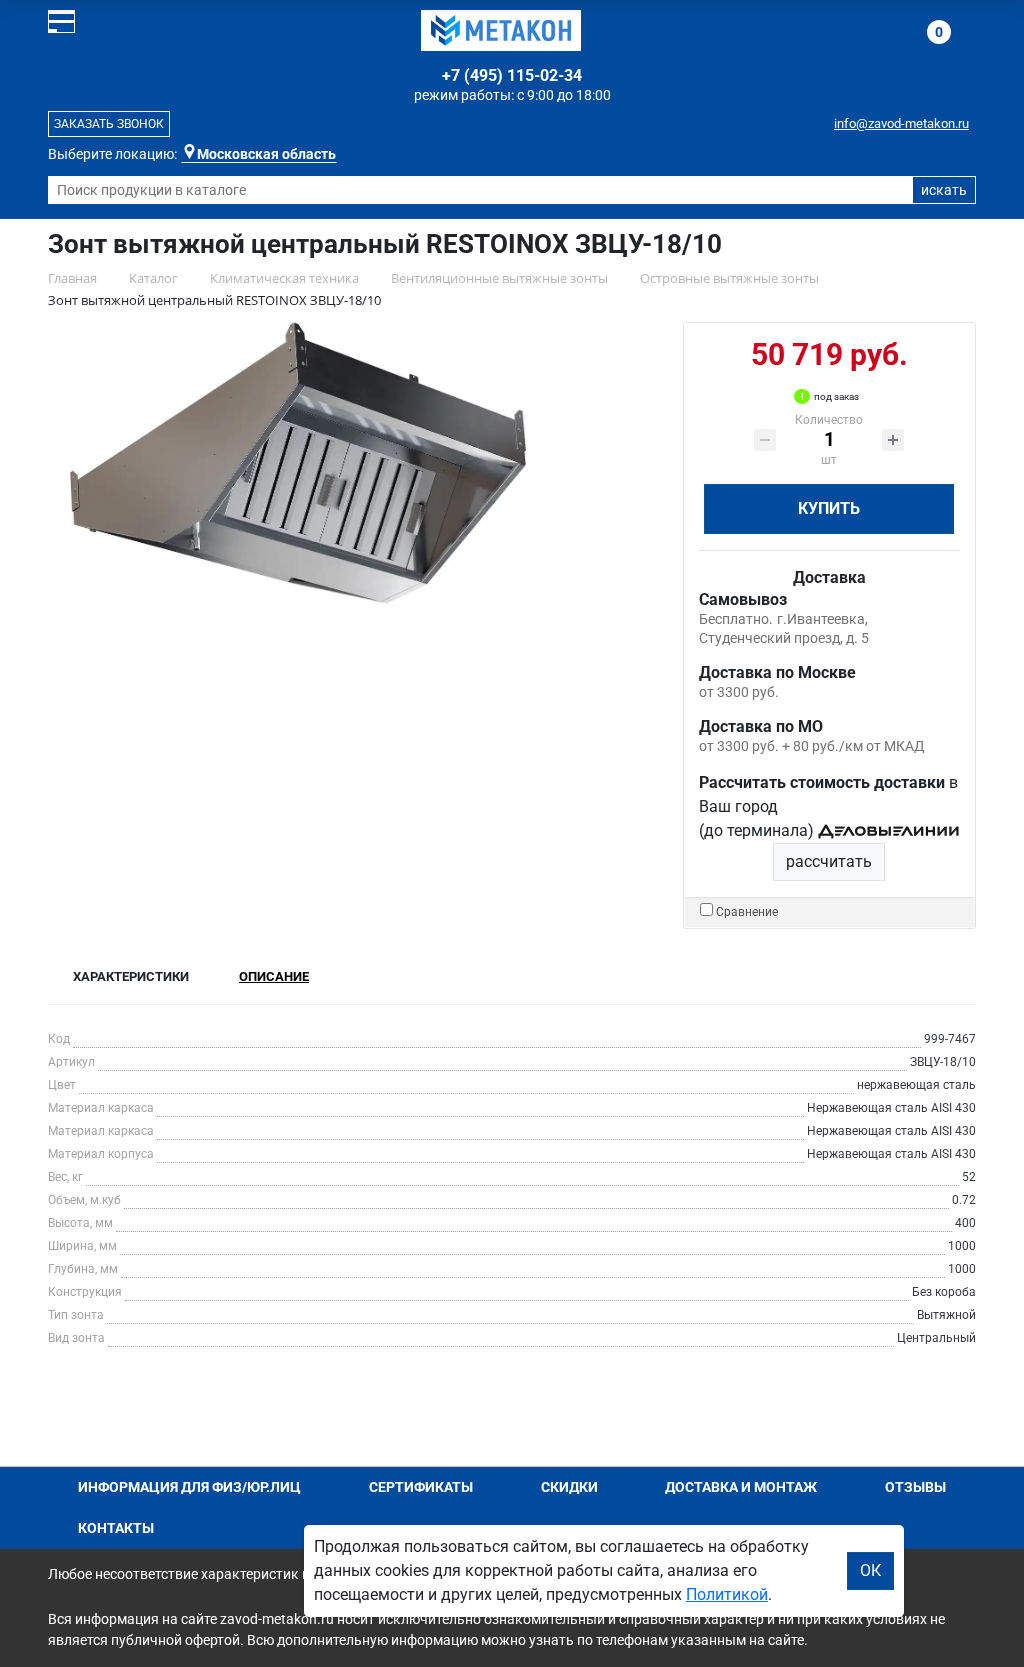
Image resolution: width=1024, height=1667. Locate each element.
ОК (870, 1570)
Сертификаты (421, 1487)
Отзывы (915, 1487)
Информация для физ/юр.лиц (189, 1487)
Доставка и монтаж (741, 1487)
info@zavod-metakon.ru (901, 123)
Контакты (116, 1528)
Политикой (727, 1594)
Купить (829, 508)
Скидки (569, 1487)
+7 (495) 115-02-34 (512, 75)
